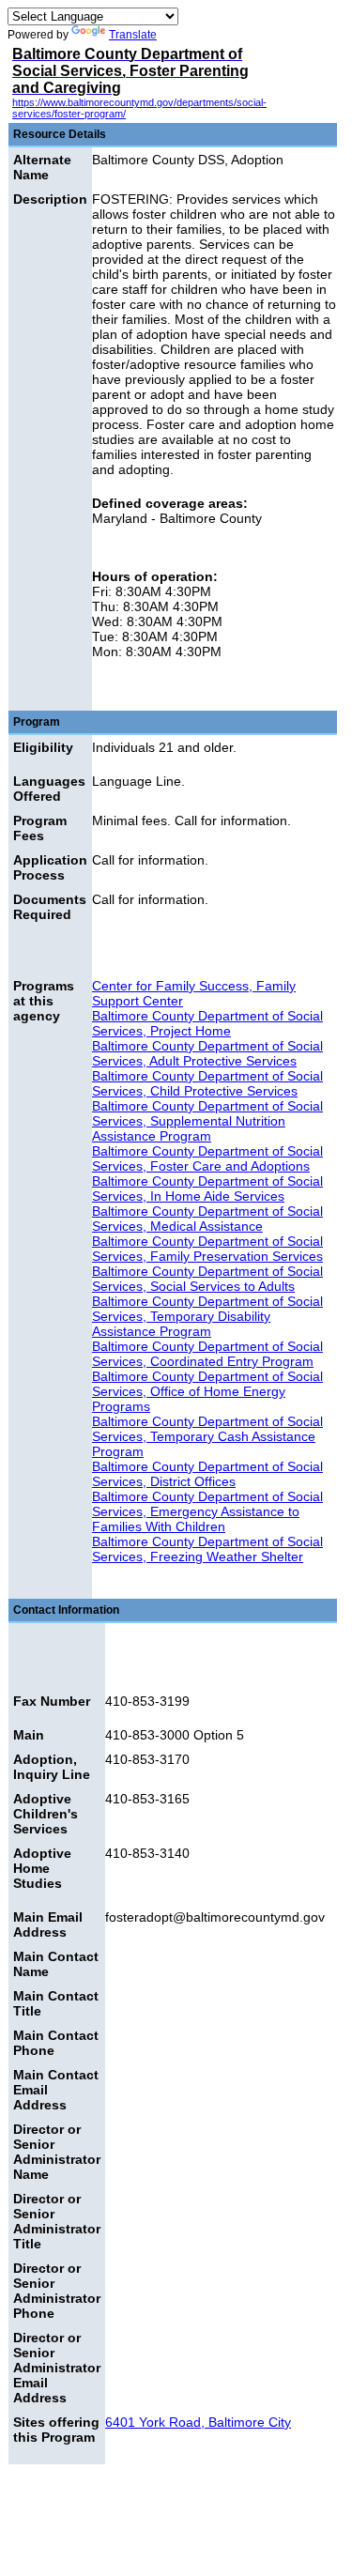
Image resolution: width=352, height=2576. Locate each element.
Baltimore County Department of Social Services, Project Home (207, 1023)
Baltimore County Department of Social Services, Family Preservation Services (207, 1249)
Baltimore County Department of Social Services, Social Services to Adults (207, 1279)
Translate (133, 35)
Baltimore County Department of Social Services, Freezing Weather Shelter (207, 1549)
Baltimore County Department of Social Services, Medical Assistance (207, 1219)
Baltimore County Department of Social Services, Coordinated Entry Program (207, 1354)
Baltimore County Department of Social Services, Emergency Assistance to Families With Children (207, 1511)
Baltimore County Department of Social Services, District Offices (207, 1474)
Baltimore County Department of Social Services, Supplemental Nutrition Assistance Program (207, 1121)
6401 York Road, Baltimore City (198, 2422)
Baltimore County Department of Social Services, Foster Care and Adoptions (207, 1158)
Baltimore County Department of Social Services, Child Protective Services (207, 1083)
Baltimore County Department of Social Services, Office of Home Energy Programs (207, 1391)
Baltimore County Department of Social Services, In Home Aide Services (207, 1188)
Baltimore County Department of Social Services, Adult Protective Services (207, 1053)
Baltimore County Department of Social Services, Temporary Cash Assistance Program (207, 1436)
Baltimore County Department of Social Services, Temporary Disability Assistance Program (207, 1316)
